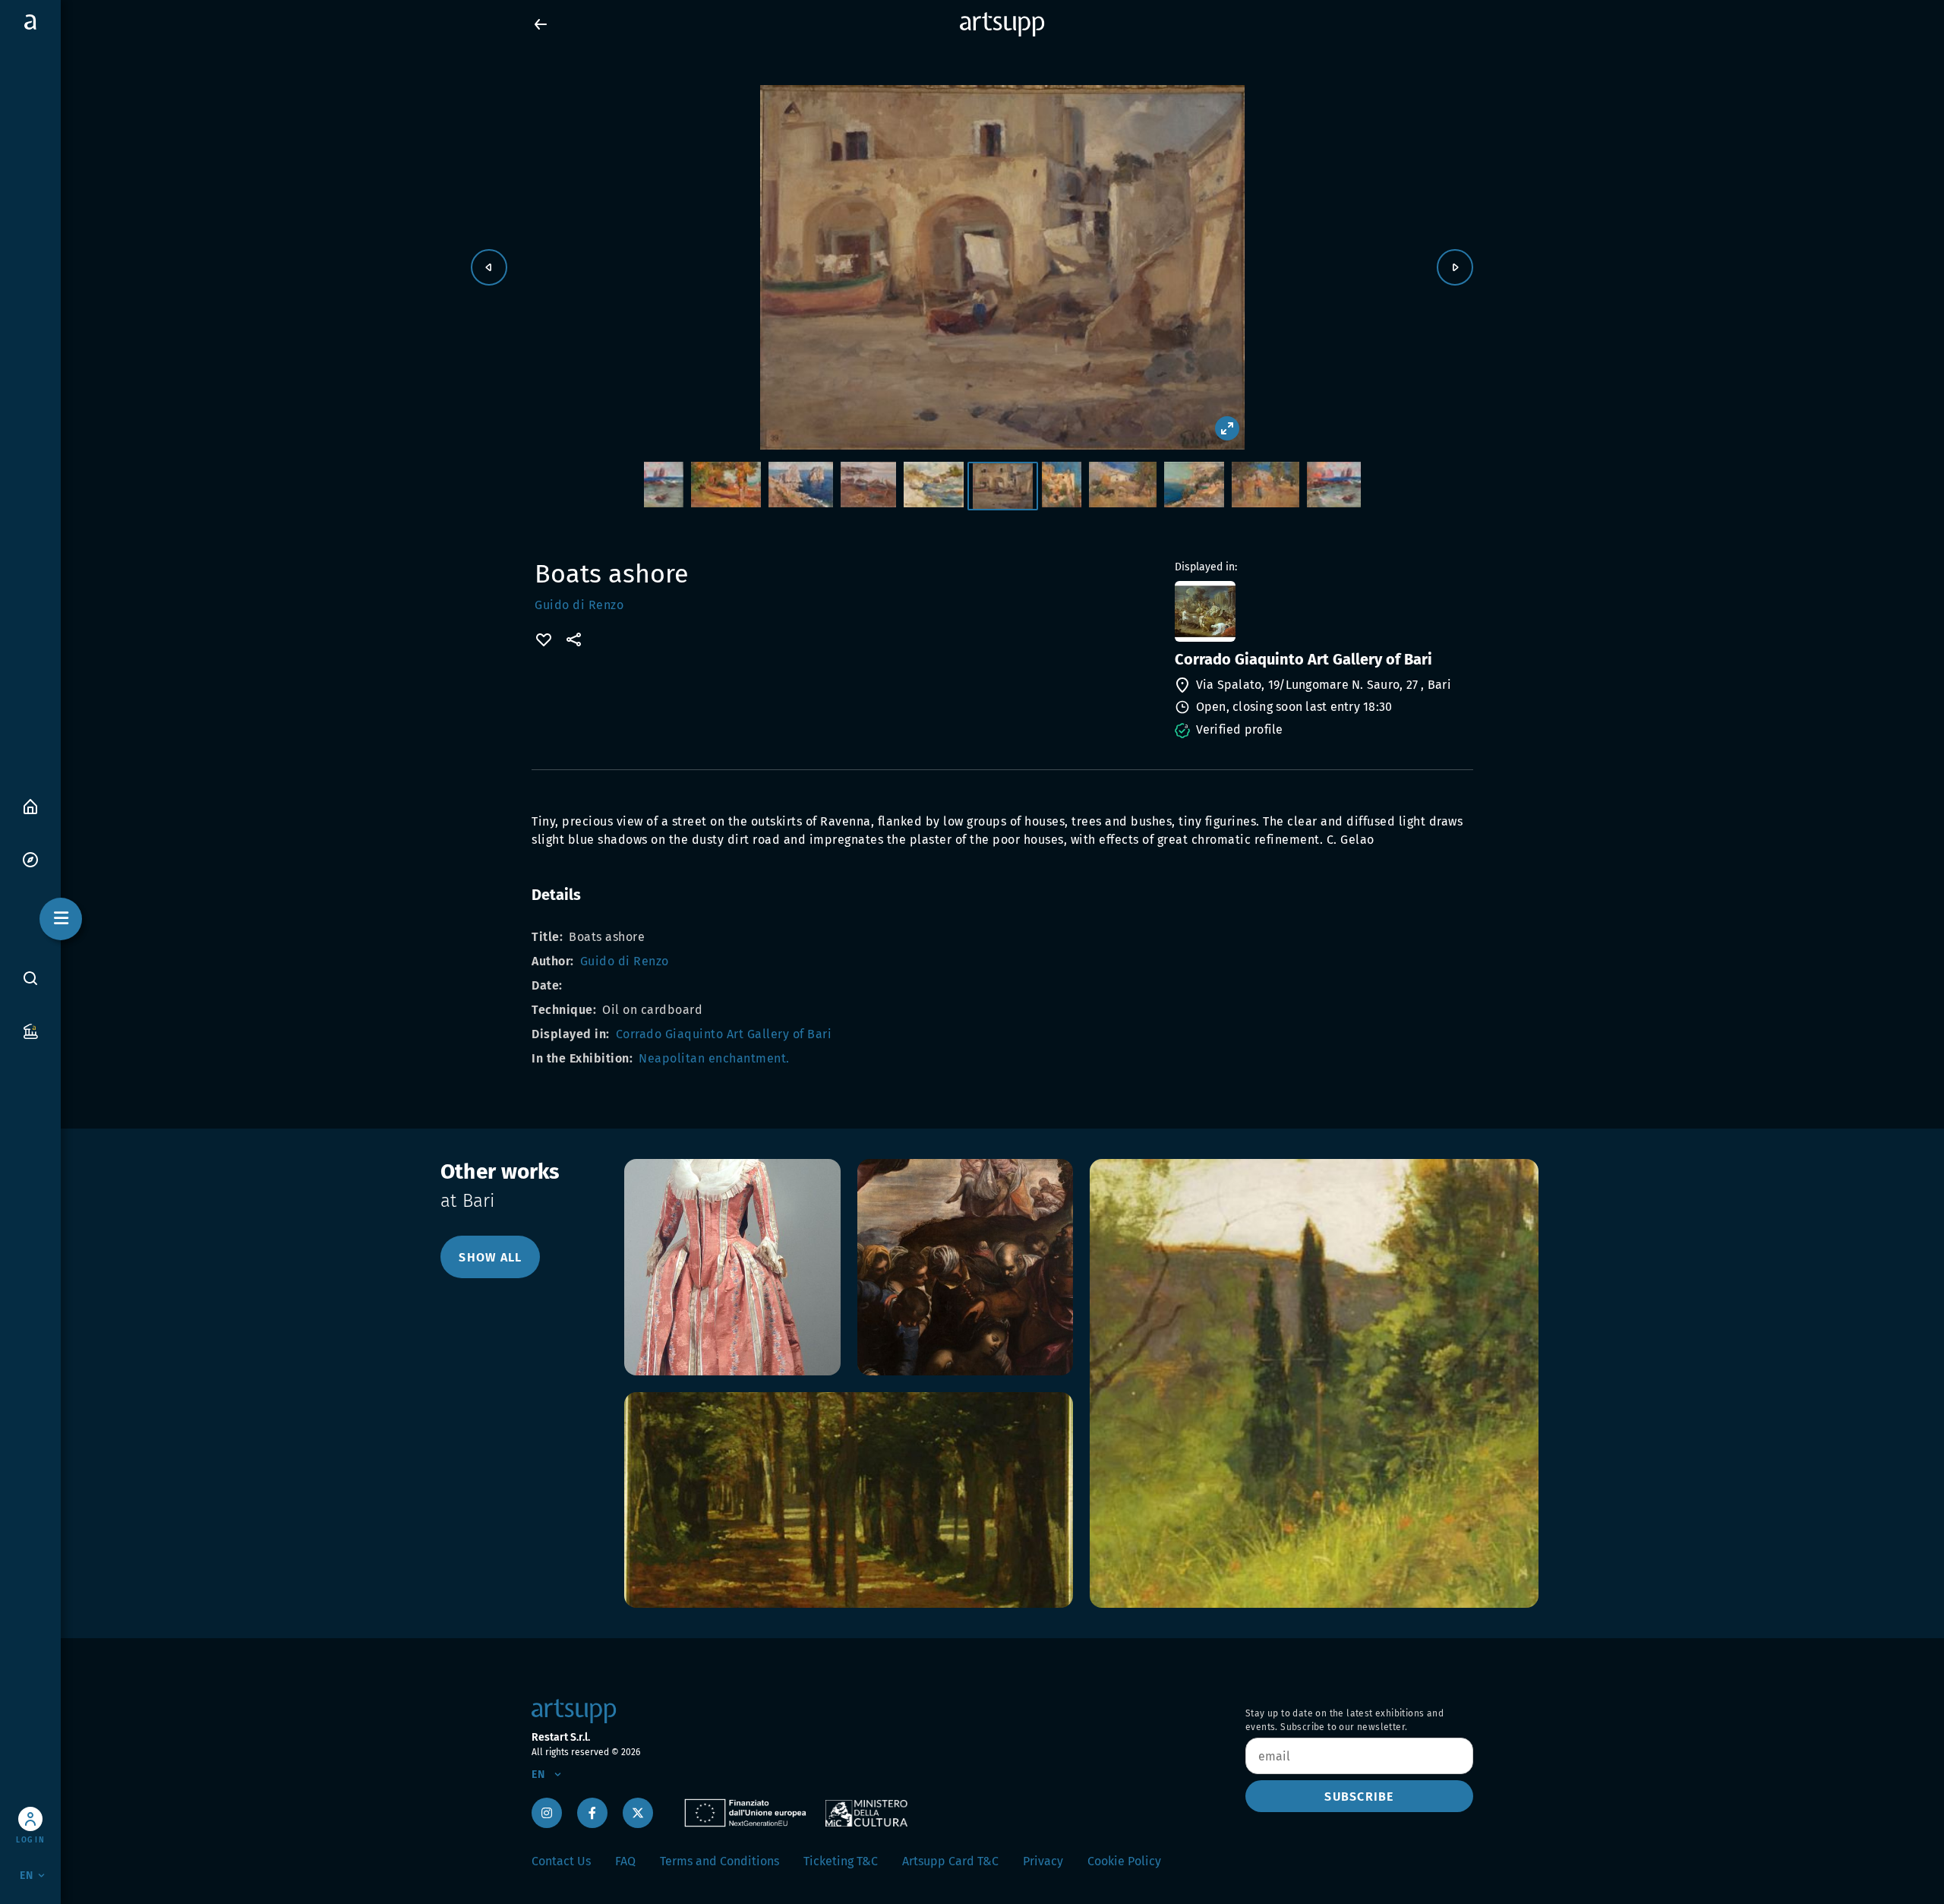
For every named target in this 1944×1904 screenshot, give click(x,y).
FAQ (625, 1861)
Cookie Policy (1124, 1861)
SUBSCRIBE (1359, 1797)
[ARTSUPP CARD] (30, 1030)
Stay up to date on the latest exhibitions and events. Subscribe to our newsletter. (1344, 1720)
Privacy (1043, 1861)
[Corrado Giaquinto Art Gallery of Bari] (1322, 611)
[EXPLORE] (30, 859)
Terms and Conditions (720, 1861)
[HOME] (30, 805)
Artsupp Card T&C (950, 1861)
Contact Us (561, 1861)
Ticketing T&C (841, 1861)
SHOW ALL (490, 1257)
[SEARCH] (30, 978)
